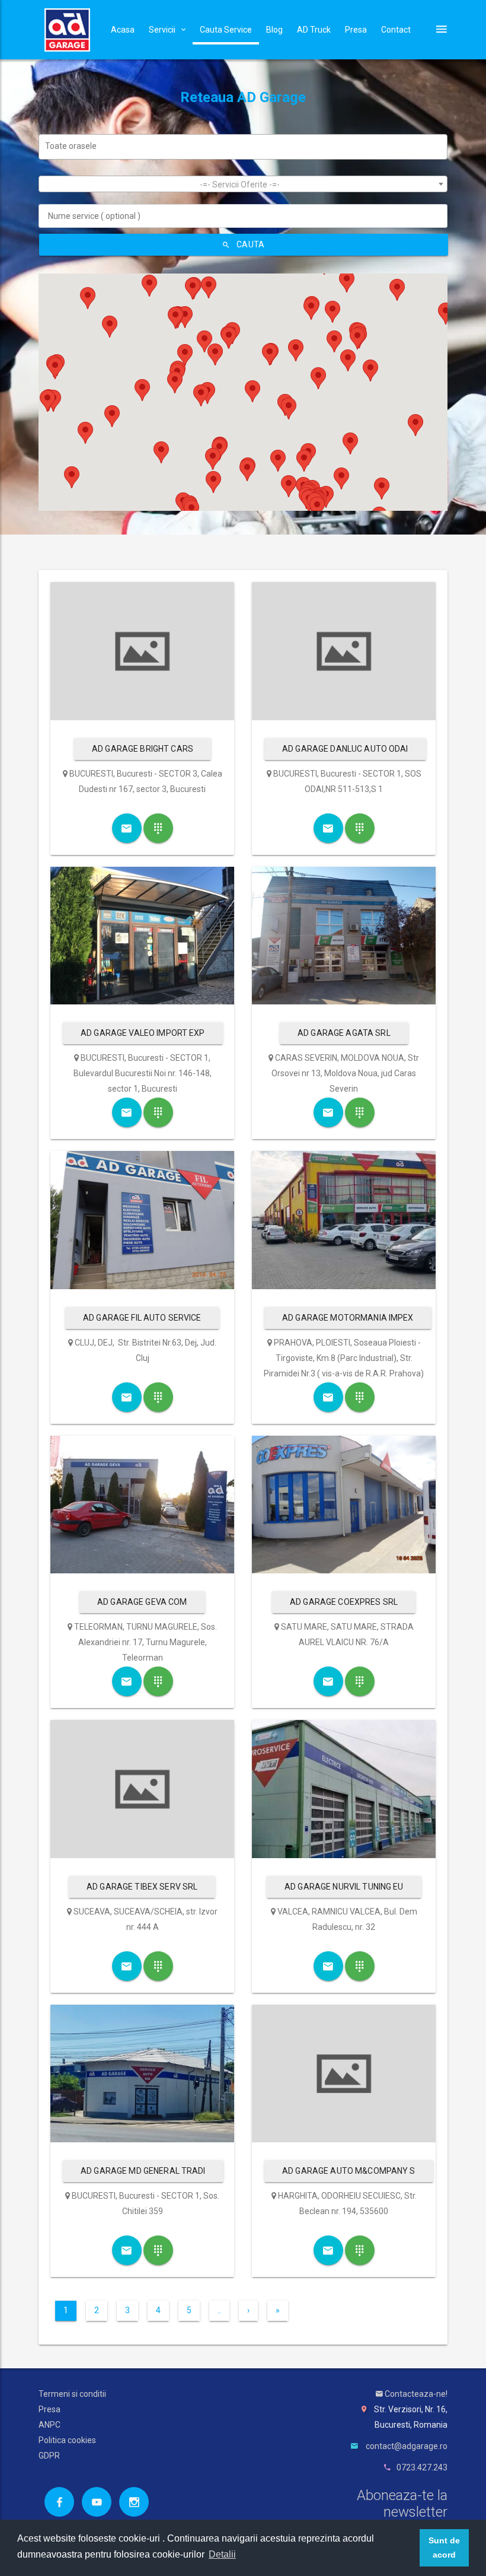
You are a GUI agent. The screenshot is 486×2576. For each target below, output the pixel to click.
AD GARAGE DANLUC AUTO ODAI (345, 749)
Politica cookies (67, 2440)
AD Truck (314, 30)
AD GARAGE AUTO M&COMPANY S (349, 2171)
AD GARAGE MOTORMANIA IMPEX (348, 1318)
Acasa (123, 30)
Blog (274, 30)
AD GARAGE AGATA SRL (344, 1033)
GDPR (49, 2456)
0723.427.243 (422, 2467)
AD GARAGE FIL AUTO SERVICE (142, 1318)
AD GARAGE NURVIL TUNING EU (344, 1887)
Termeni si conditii (72, 2394)
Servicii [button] (162, 30)
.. (219, 2310)
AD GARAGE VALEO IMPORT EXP (143, 1033)
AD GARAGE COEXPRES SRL (344, 1602)
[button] (72, 477)
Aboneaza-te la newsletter (402, 2504)
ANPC (49, 2425)
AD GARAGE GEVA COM (142, 1602)
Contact (396, 30)
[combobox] (243, 147)
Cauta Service (226, 30)
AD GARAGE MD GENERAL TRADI (143, 2171)
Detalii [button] (222, 2554)
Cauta (250, 244)
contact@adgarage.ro (407, 2446)
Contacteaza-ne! (415, 2394)
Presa (356, 30)
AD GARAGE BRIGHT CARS (143, 749)
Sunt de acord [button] (444, 2548)
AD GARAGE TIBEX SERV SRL (142, 1887)
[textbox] (246, 146)
